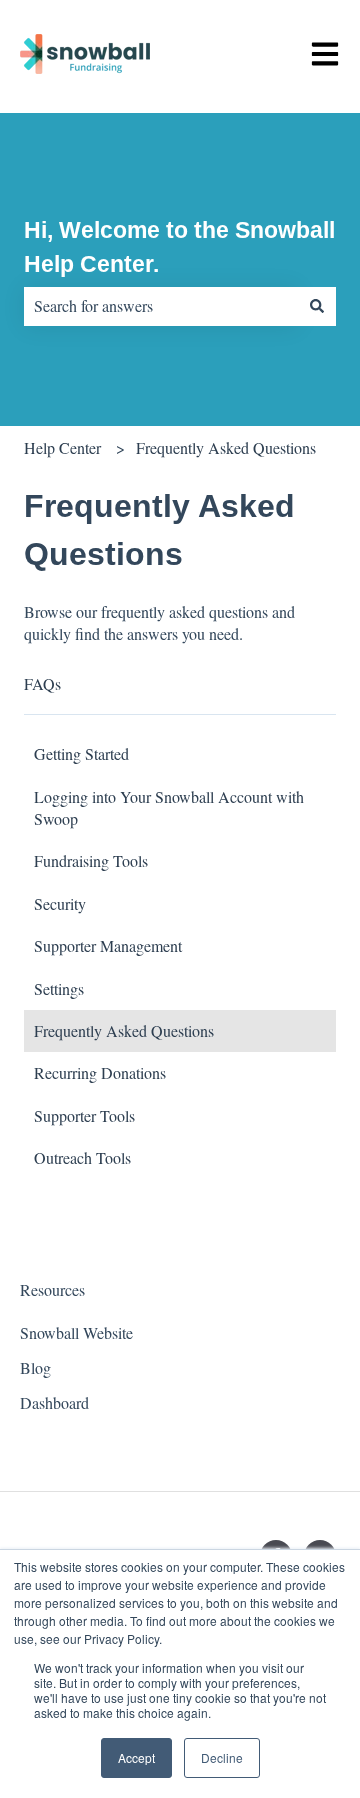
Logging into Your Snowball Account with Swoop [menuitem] (169, 807)
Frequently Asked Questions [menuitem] (124, 1030)
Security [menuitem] (60, 903)
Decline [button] (222, 1757)
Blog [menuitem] (35, 1367)
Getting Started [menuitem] (81, 753)
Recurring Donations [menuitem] (100, 1072)
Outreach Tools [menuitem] (82, 1157)
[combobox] (161, 306)
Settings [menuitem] (59, 988)
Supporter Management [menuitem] (108, 945)
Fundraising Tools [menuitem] (91, 860)
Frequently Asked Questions (226, 447)
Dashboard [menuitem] (54, 1402)
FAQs (42, 683)
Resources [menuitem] (52, 1289)
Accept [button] (136, 1757)
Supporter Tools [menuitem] (84, 1115)
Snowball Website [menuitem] (76, 1332)
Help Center (62, 447)
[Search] (317, 306)
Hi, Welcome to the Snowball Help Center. (179, 247)
